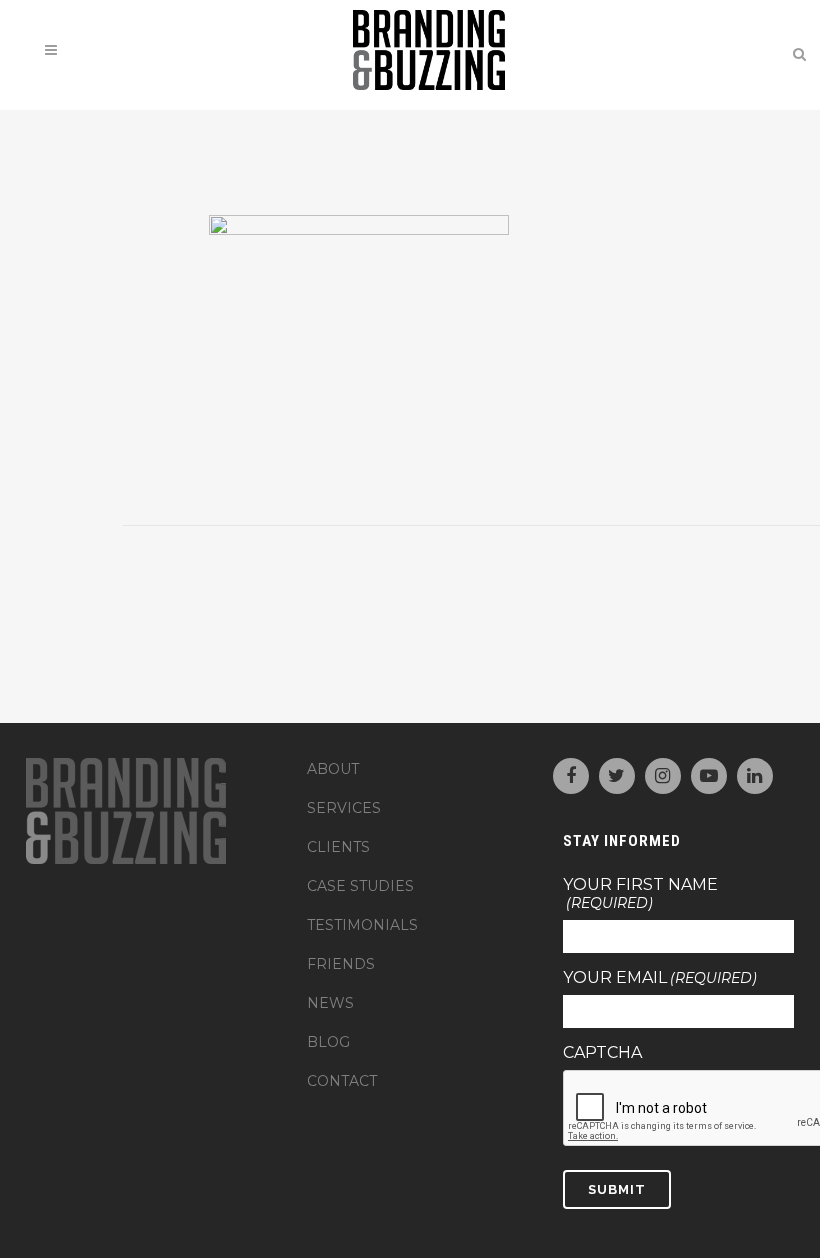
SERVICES (344, 808)
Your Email (660, 978)
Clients (338, 847)
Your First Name (640, 894)
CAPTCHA (602, 1053)
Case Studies (360, 886)
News (330, 1003)
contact (342, 1081)
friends (341, 964)
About (333, 769)
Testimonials (362, 925)
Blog (328, 1042)
